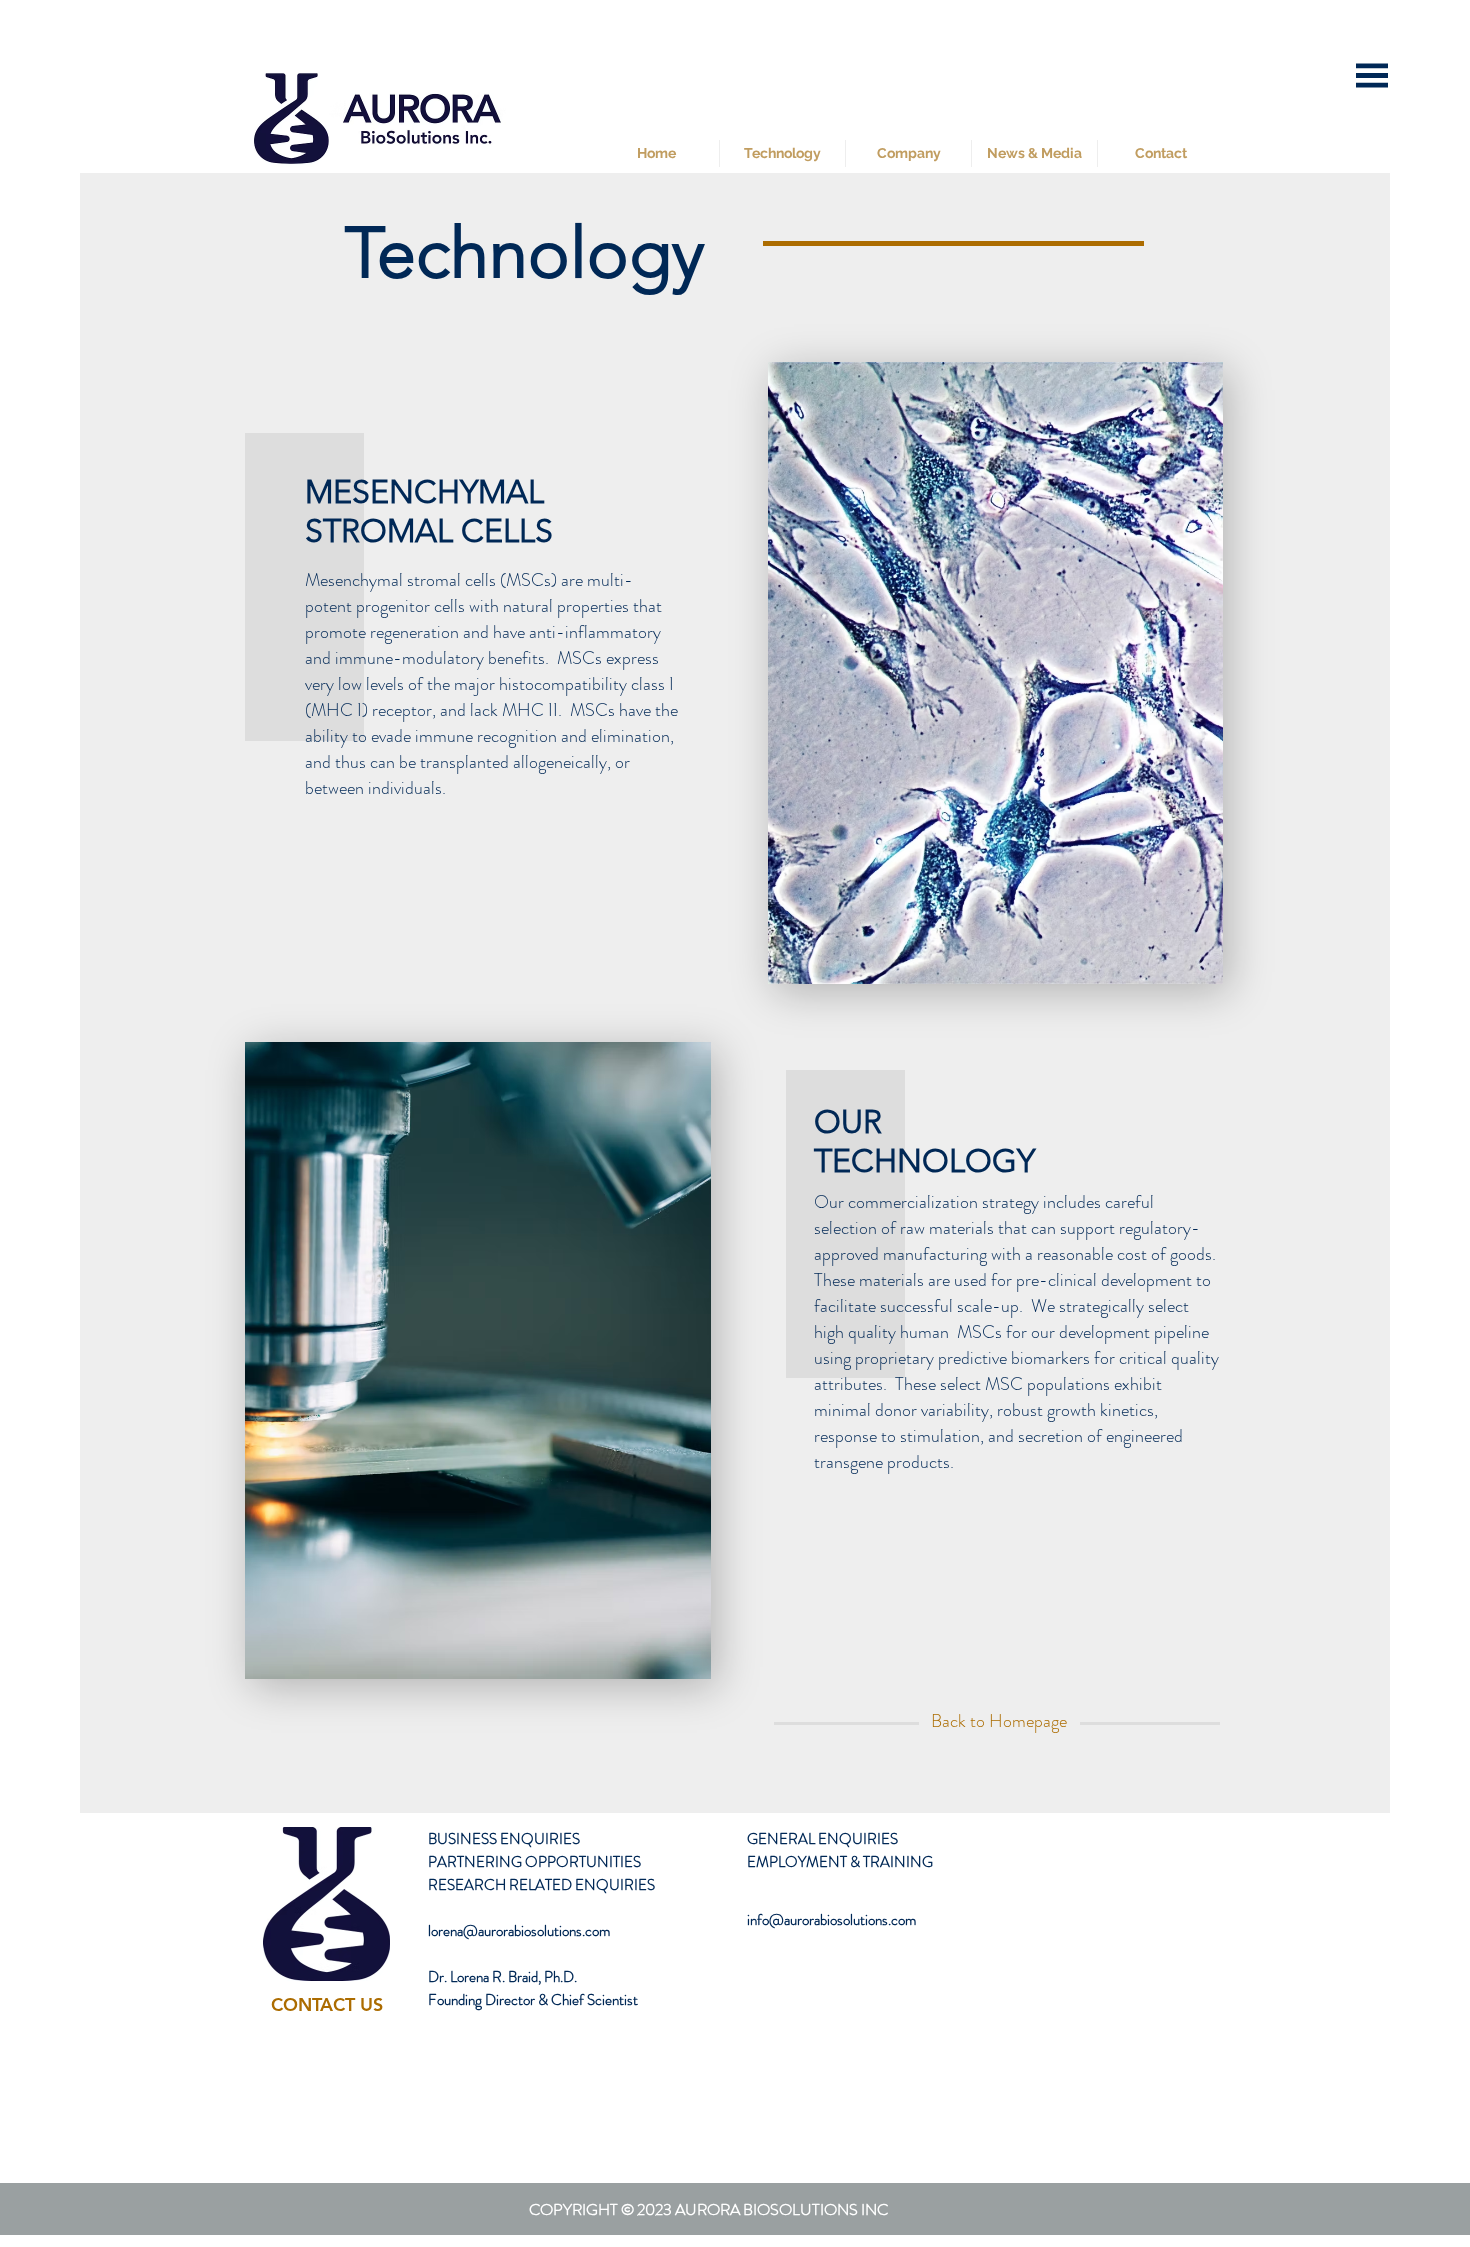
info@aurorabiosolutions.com (831, 1920)
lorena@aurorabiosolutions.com (519, 1931)
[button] (1372, 75)
